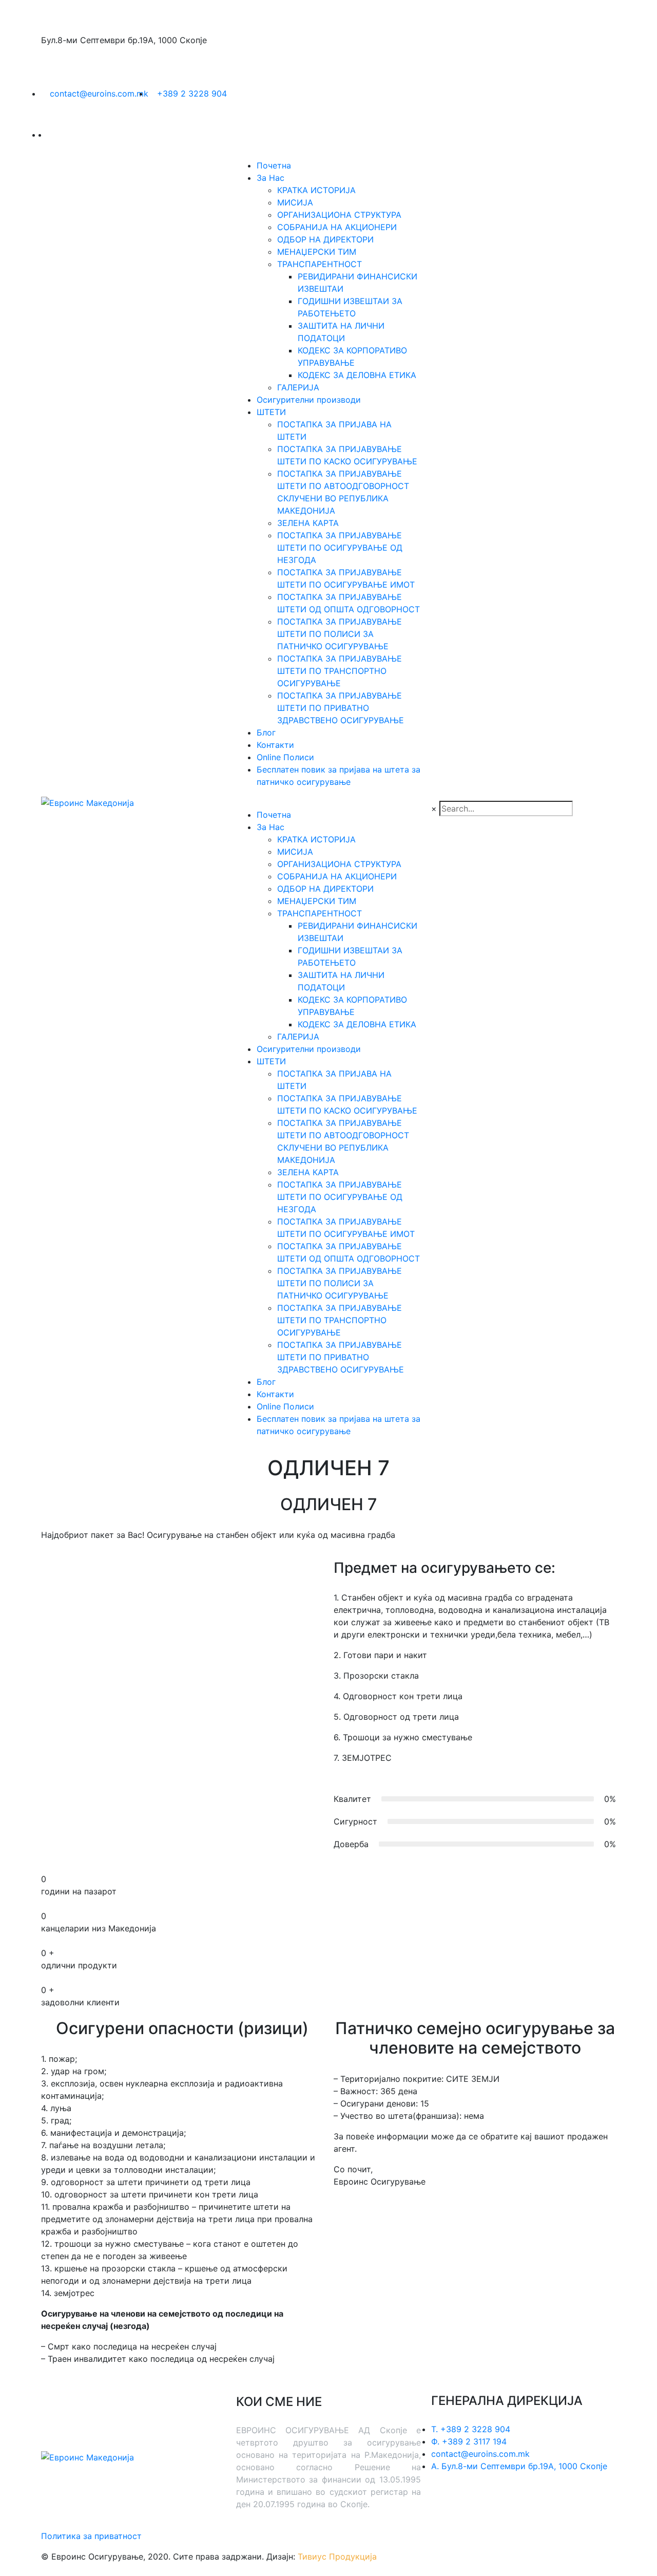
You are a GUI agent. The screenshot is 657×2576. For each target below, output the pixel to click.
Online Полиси (285, 757)
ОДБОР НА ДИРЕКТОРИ (325, 239)
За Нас (270, 178)
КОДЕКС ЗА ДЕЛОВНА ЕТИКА (357, 375)
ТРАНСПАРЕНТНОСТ (320, 264)
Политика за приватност (91, 2536)
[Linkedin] (444, 2504)
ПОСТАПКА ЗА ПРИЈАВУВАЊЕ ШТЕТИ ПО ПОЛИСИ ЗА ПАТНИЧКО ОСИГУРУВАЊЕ (340, 634)
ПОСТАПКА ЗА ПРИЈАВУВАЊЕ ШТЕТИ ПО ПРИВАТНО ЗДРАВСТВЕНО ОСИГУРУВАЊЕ (341, 708)
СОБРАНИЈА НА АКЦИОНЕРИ (337, 227)
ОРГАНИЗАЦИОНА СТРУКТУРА (339, 215)
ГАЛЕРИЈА (298, 387)
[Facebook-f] (472, 2504)
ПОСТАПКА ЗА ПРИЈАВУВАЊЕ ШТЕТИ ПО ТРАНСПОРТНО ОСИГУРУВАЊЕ (340, 671)
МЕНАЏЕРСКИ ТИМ (317, 252)
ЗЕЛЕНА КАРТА (308, 523)
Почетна (274, 165)
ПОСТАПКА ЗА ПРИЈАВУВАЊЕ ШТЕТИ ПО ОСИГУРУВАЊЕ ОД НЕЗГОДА (340, 548)
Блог (266, 732)
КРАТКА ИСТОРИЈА (316, 190)
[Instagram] (500, 2504)
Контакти (275, 745)
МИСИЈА (295, 202)
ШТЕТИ (271, 412)
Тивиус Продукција (337, 2556)
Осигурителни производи (309, 400)
